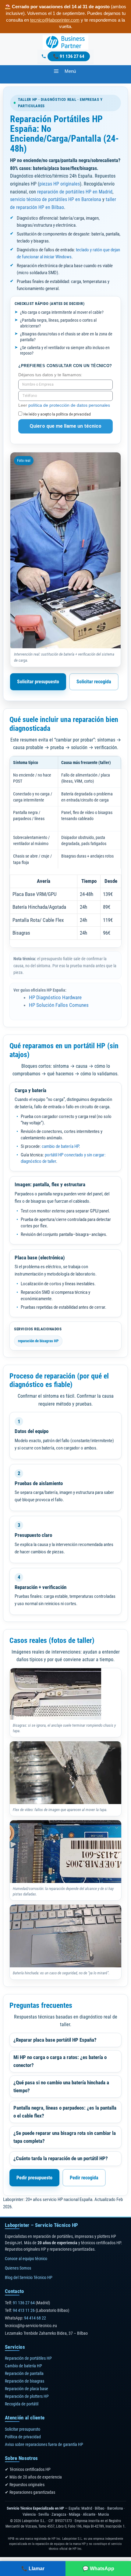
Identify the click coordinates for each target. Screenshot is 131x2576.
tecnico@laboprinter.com (55, 20)
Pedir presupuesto (34, 2178)
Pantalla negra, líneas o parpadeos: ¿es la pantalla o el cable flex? (65, 2112)
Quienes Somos (18, 2268)
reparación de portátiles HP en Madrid (75, 192)
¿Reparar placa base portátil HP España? (55, 2040)
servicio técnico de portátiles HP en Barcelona (56, 199)
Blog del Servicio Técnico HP (29, 2278)
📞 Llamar (33, 2569)
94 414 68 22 (35, 2318)
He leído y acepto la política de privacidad (57, 414)
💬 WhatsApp (98, 2569)
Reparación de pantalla (24, 2374)
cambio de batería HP (60, 1146)
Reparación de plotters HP (27, 2397)
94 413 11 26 (24, 2310)
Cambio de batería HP (23, 2366)
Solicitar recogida (94, 682)
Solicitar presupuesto (38, 682)
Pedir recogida (84, 2178)
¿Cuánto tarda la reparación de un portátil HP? (61, 2158)
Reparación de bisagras (25, 2381)
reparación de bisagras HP (38, 1341)
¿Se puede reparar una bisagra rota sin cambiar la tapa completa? (65, 2137)
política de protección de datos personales (69, 405)
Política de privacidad (23, 2437)
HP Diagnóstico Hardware (55, 997)
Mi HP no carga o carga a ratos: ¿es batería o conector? (60, 2061)
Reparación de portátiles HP (28, 2358)
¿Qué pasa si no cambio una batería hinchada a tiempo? (61, 2086)
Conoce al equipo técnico (26, 2259)
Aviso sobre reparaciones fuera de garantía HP (44, 2444)
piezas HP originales (60, 184)
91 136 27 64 (72, 56)
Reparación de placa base (27, 2389)
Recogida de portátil (22, 2404)
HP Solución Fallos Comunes (59, 1005)
